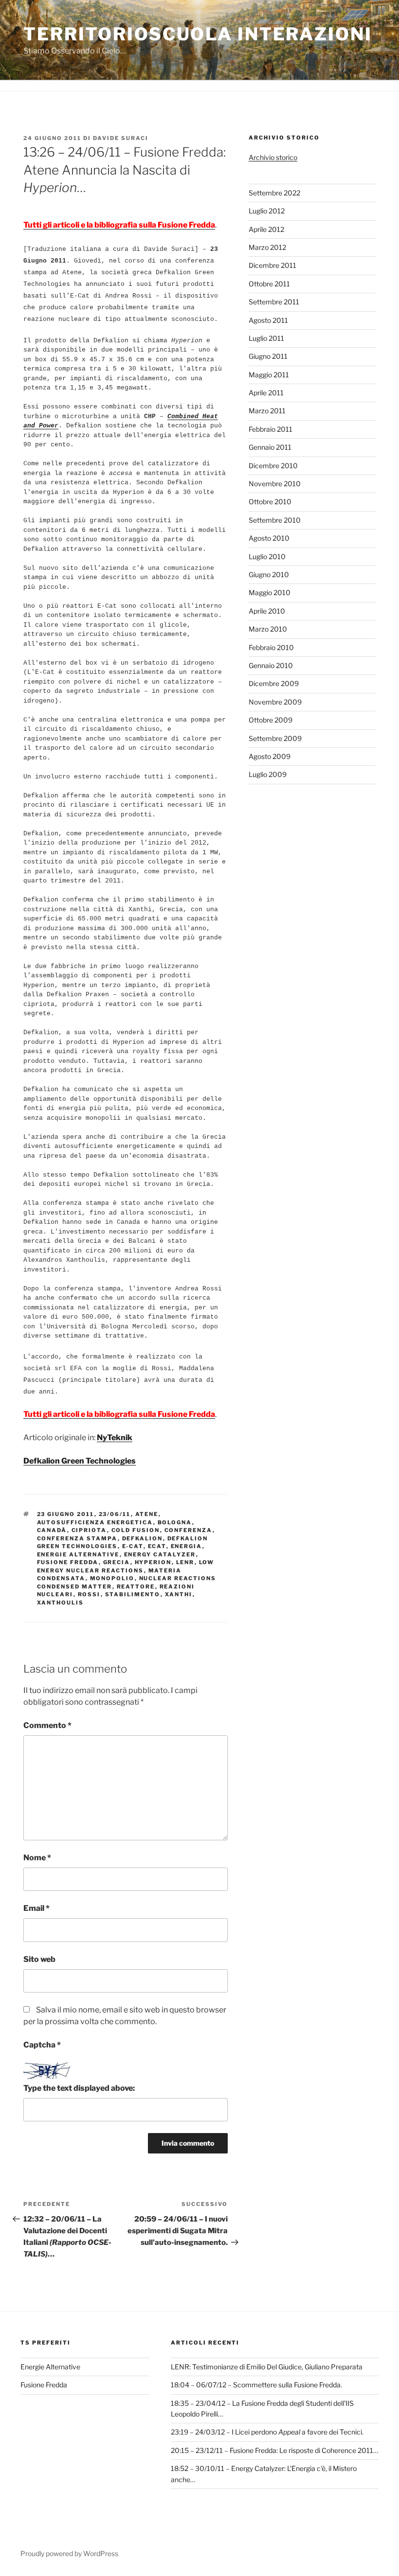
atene (147, 1514)
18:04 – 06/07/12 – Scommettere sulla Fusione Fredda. (256, 2385)
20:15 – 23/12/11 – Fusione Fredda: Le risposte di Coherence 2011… (274, 2450)
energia (187, 1546)
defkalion (143, 1538)
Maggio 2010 (270, 592)
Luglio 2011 (266, 338)
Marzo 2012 (267, 247)
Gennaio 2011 (270, 447)
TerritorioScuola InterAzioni (198, 34)
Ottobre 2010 (270, 502)
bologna (175, 1522)
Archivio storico (273, 157)
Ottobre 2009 (271, 720)
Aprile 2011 (266, 393)
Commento (47, 1725)
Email (36, 1908)
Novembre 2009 (275, 702)
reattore (136, 1587)
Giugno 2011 (268, 356)
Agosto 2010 (269, 538)
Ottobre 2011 (269, 284)
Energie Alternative (50, 2367)
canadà (52, 1530)
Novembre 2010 (275, 484)
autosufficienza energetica (95, 1522)
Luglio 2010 (267, 556)
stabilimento (133, 1594)
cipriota (89, 1530)
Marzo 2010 (268, 629)
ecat (157, 1546)
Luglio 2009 (268, 774)
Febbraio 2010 (271, 647)
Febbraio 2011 (271, 429)
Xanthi (179, 1594)
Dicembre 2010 (273, 466)
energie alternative (78, 1554)
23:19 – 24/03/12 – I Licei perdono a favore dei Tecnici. (267, 2432)
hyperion (153, 1562)
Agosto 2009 (270, 756)
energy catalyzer (160, 1554)
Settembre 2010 (275, 520)
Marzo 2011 (267, 411)
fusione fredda (68, 1562)
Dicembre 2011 (272, 265)
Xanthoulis (61, 1603)
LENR (185, 1562)
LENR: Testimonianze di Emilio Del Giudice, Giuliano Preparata (267, 2367)
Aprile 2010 (267, 611)
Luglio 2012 (267, 211)
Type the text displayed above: (79, 2088)
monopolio (112, 1578)
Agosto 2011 (268, 320)
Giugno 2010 (269, 574)
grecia (117, 1562)
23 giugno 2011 (66, 1514)
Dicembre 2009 (274, 683)
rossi (89, 1594)
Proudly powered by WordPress (69, 2553)
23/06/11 (115, 1514)
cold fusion (136, 1530)
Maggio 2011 (269, 375)
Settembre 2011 (274, 302)
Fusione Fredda (44, 2385)
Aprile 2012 (266, 229)
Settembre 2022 (274, 193)
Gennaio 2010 (271, 665)
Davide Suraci (121, 138)
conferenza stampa (77, 1538)
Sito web (39, 1959)
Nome (37, 1858)
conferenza (189, 1530)
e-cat (133, 1546)
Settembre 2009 (275, 738)
